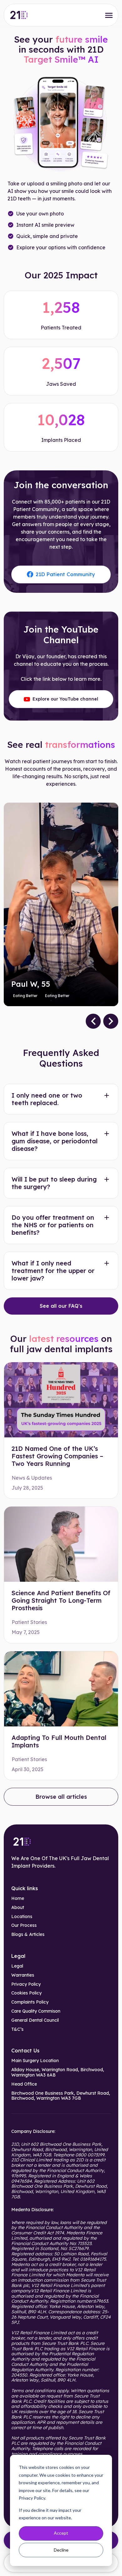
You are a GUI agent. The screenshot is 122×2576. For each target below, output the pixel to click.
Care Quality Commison (36, 2011)
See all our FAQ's (61, 1306)
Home (18, 1898)
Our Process (24, 1925)
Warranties (23, 1975)
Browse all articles (61, 1797)
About (18, 1908)
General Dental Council (35, 2020)
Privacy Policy (26, 1984)
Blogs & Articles (28, 1935)
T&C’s (17, 2029)
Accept (61, 2533)
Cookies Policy (26, 1993)
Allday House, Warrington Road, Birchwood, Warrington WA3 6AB (58, 2072)
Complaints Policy (30, 2002)
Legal (17, 1966)
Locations (22, 1917)
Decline (61, 2550)
